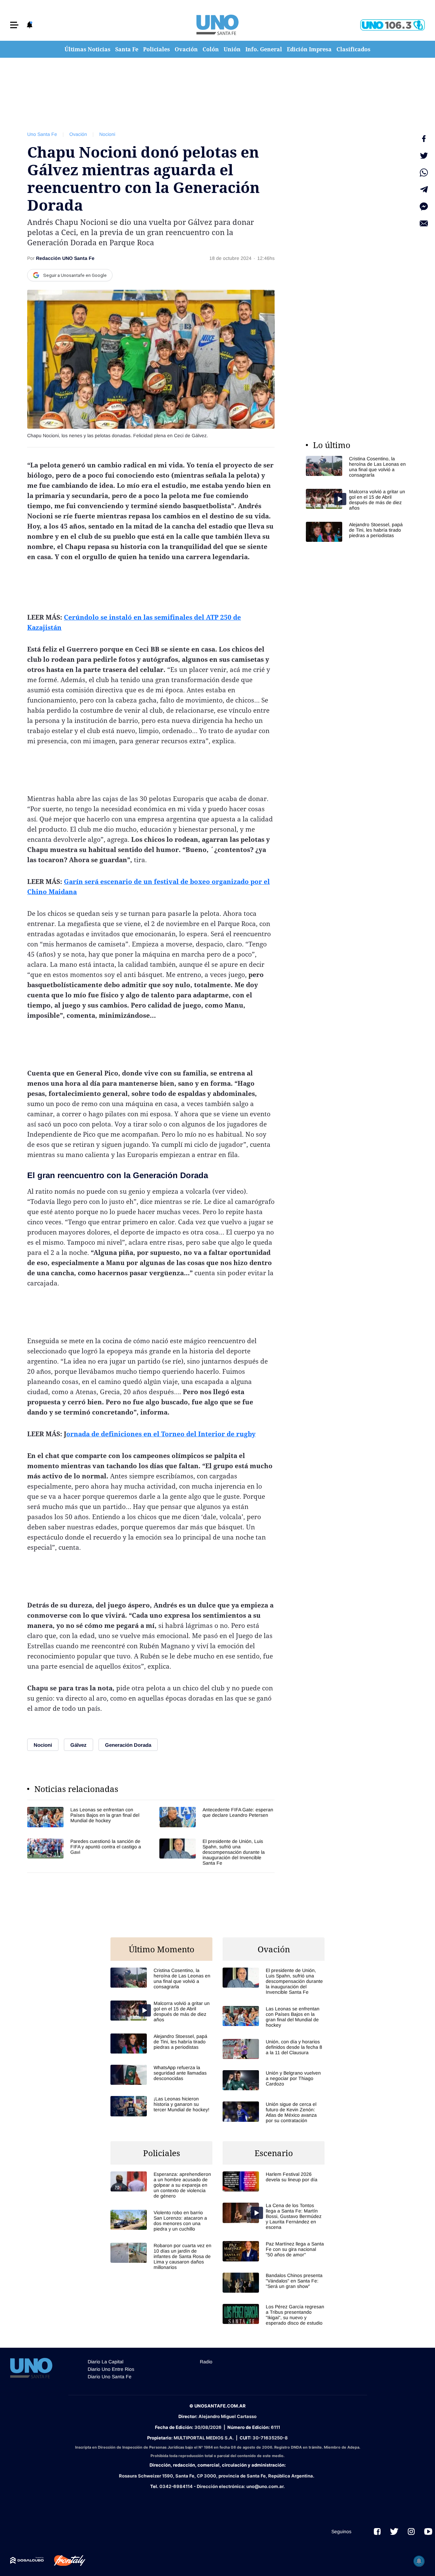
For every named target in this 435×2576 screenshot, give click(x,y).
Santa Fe (127, 49)
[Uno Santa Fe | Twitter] (394, 2531)
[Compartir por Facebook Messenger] (424, 207)
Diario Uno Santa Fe (110, 2377)
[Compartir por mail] (424, 224)
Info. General (264, 49)
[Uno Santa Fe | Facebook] (377, 2531)
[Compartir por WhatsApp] (424, 173)
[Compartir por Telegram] (424, 190)
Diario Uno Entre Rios (111, 2369)
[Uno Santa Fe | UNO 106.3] (393, 25)
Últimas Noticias (88, 49)
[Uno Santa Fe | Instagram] (411, 2531)
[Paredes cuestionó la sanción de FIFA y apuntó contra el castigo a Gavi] (85, 1852)
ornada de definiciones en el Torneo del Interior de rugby (161, 1434)
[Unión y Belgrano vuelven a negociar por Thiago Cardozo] (274, 2080)
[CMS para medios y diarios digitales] (27, 2560)
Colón (211, 49)
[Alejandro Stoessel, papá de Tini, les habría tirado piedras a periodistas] (357, 532)
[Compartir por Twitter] (424, 156)
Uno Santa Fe (42, 134)
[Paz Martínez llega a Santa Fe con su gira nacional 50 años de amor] (274, 2251)
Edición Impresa (309, 49)
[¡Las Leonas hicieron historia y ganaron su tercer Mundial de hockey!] (161, 2106)
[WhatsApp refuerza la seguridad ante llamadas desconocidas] (161, 2075)
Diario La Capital (106, 2362)
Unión (232, 49)
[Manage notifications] (419, 2561)
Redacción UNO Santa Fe (65, 258)
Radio (206, 2362)
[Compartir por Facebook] (424, 139)
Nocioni (107, 134)
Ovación (186, 49)
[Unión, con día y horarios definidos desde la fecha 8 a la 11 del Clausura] (274, 2049)
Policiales (156, 49)
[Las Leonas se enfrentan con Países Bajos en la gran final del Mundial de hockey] (85, 1817)
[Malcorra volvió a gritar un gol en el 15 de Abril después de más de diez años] (357, 500)
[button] (14, 25)
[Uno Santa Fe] (217, 25)
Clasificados (353, 49)
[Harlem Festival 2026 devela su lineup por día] (274, 2181)
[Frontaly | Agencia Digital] (65, 2561)
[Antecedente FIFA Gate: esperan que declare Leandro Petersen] (217, 1817)
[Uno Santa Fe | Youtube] (428, 2531)
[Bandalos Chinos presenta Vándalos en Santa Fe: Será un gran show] (274, 2283)
